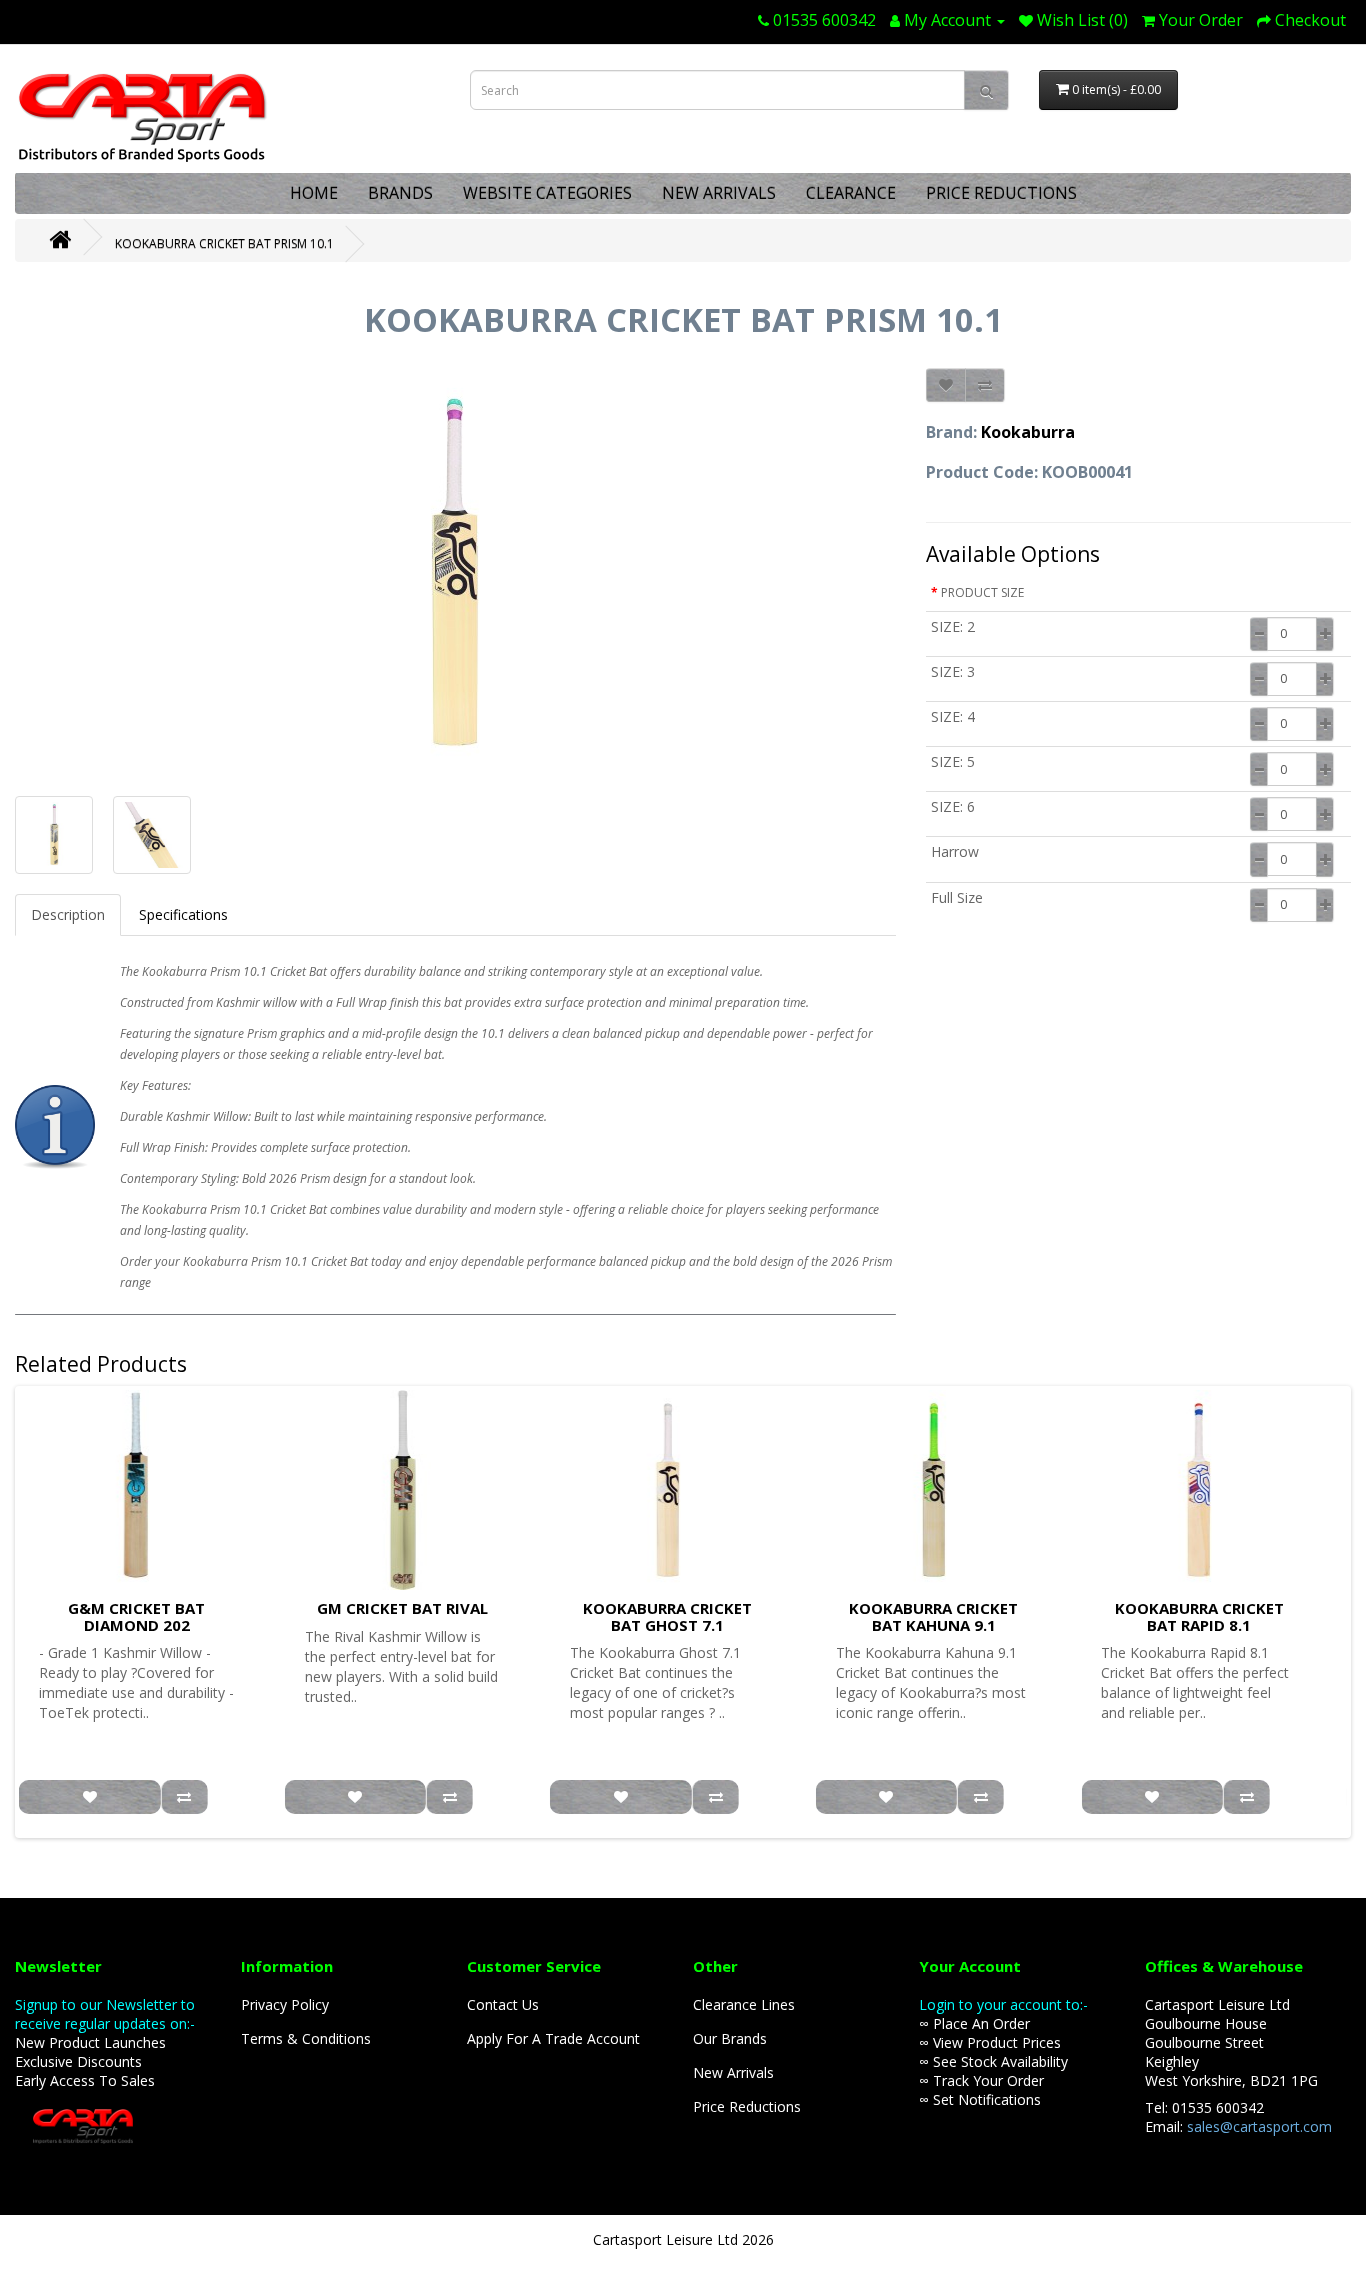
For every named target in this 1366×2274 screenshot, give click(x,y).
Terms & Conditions (306, 2038)
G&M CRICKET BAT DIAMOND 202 (136, 1616)
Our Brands (730, 2038)
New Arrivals (733, 2072)
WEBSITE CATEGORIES (547, 193)
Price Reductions (747, 2106)
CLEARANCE (851, 193)
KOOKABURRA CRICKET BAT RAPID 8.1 (1199, 1616)
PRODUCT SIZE (982, 592)
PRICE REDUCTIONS (1001, 193)
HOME (314, 193)
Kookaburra (1028, 432)
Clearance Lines (744, 2004)
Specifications (183, 914)
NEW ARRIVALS (719, 193)
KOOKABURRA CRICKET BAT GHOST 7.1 (667, 1616)
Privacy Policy (285, 2004)
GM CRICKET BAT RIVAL (402, 1608)
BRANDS (400, 193)
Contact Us (503, 2004)
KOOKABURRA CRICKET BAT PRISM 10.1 (224, 243)
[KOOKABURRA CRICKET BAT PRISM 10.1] (455, 572)
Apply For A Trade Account (553, 2038)
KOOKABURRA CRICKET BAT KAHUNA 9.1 (933, 1616)
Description (68, 914)
